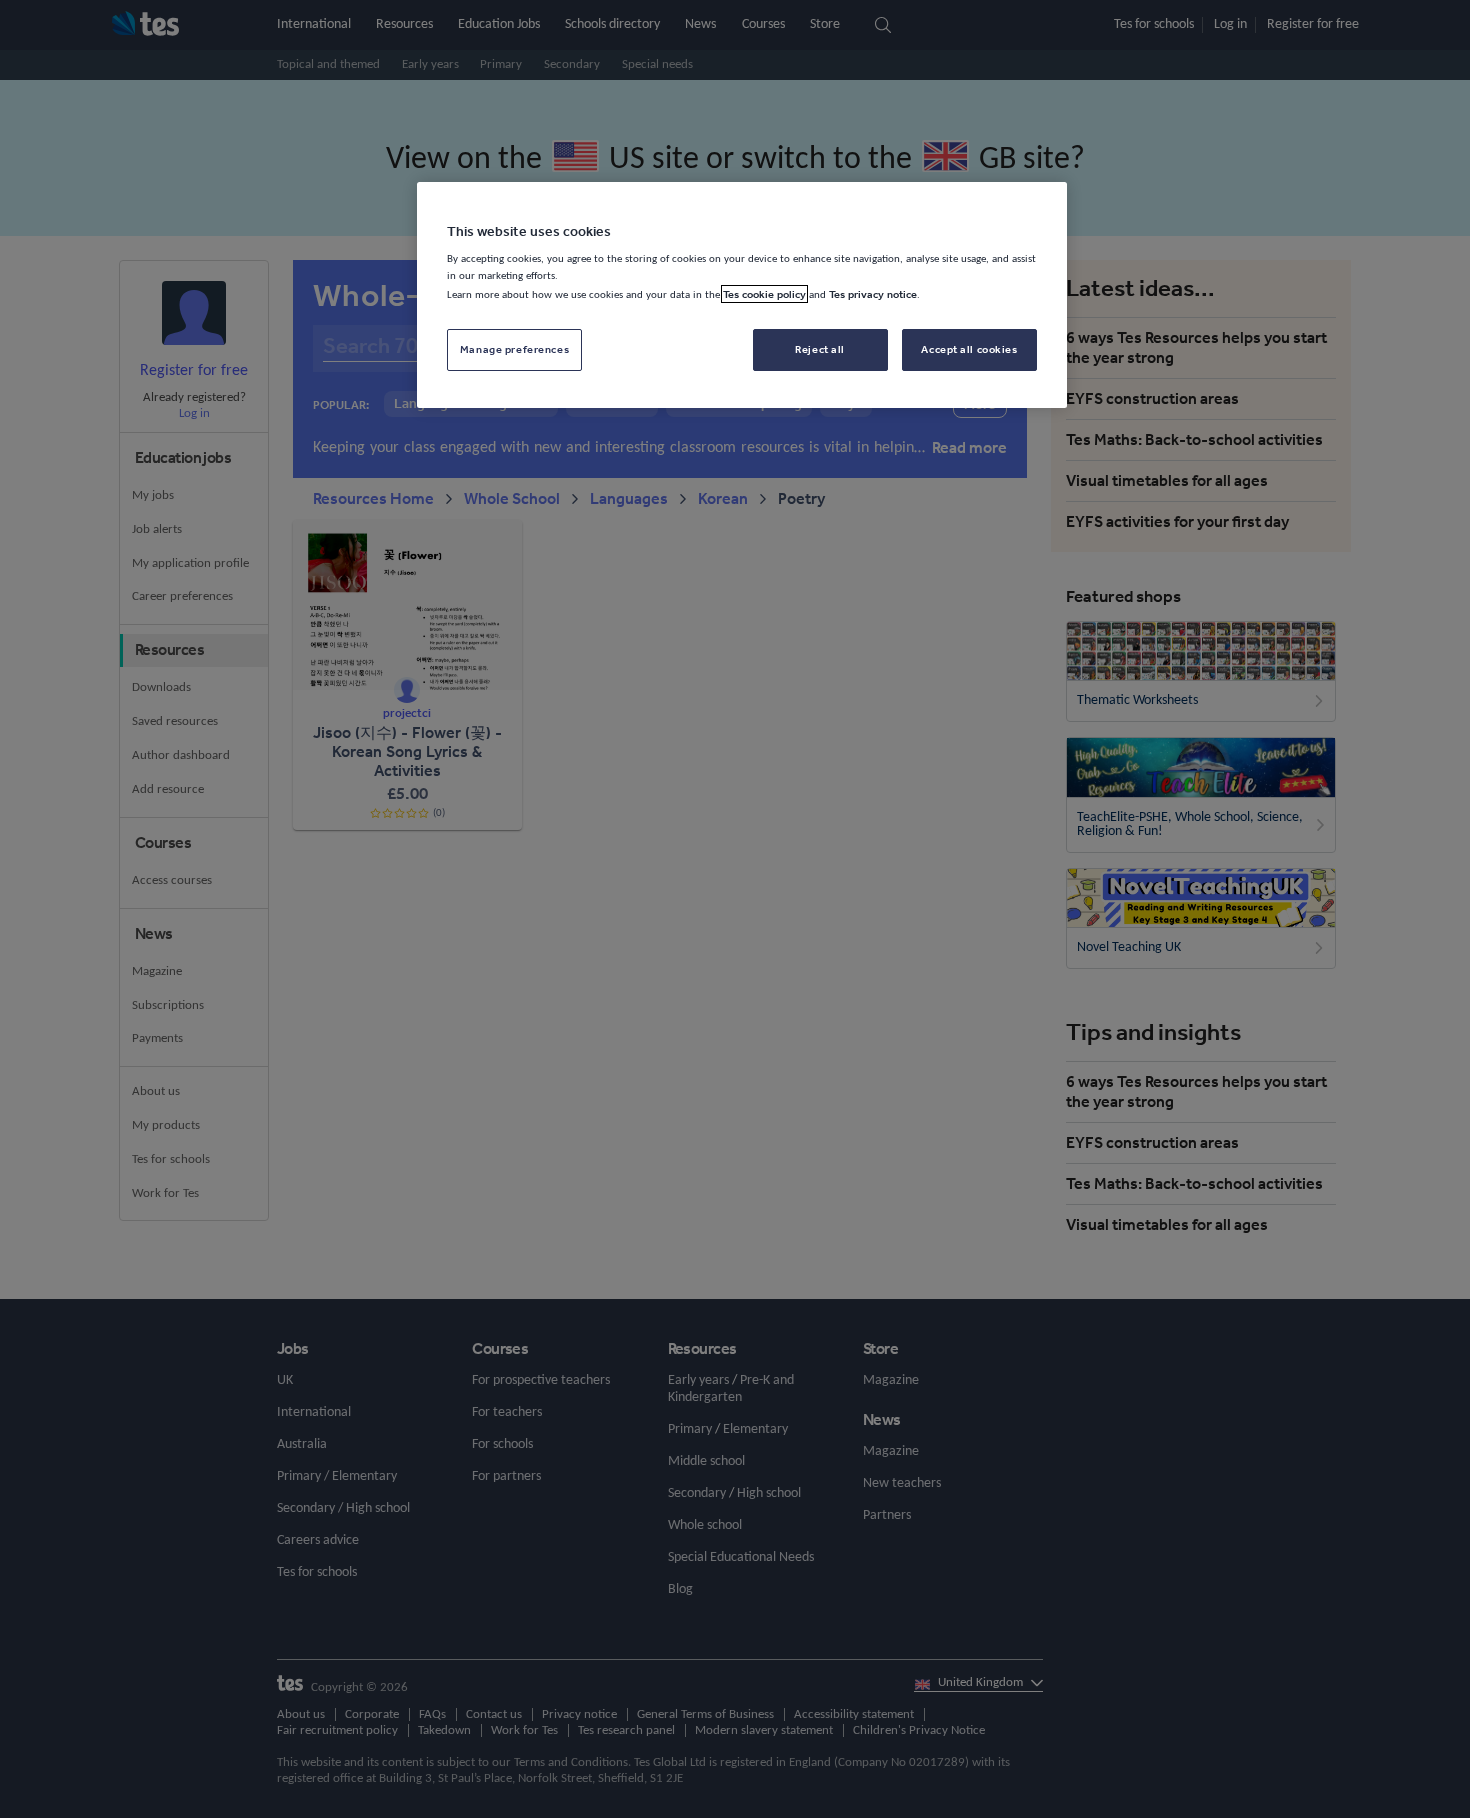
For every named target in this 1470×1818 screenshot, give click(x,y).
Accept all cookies (969, 349)
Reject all (820, 349)
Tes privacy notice (873, 294)
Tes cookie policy (764, 294)
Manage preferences (514, 349)
